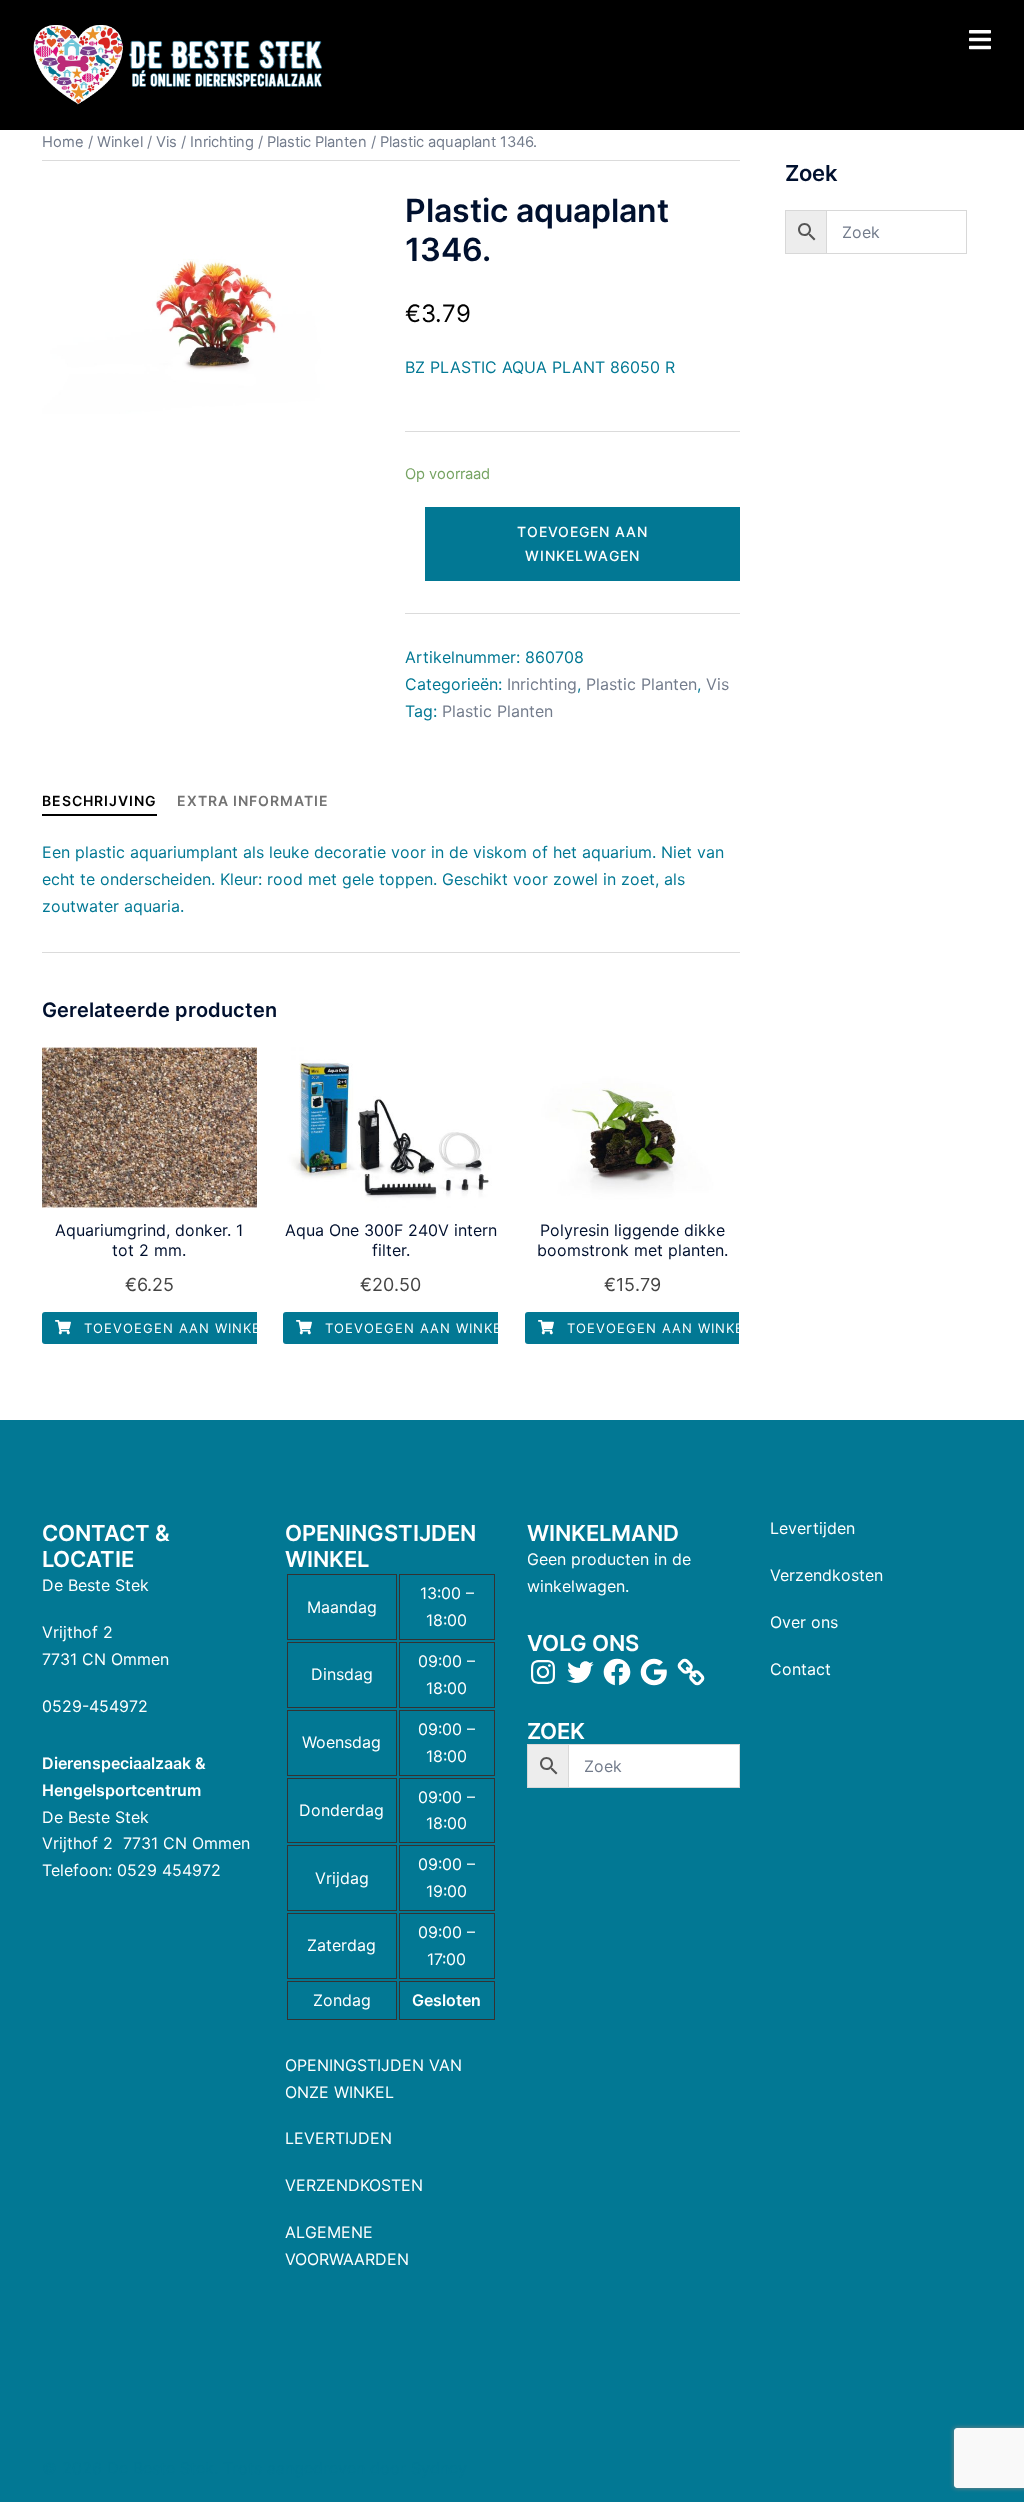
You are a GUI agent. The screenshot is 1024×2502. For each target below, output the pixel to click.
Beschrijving (99, 800)
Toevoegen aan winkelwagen (582, 543)
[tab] (99, 800)
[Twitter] (580, 1672)
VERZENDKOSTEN (354, 2185)
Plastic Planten (317, 142)
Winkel (120, 142)
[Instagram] (543, 1672)
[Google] (654, 1672)
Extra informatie (253, 800)
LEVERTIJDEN (338, 2138)
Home (63, 142)
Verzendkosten (826, 1575)
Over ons (804, 1622)
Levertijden (812, 1528)
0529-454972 (95, 1706)
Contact (800, 1669)
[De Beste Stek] (180, 64)
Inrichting (222, 142)
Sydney (439, 2468)
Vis (166, 142)
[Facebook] (617, 1672)
